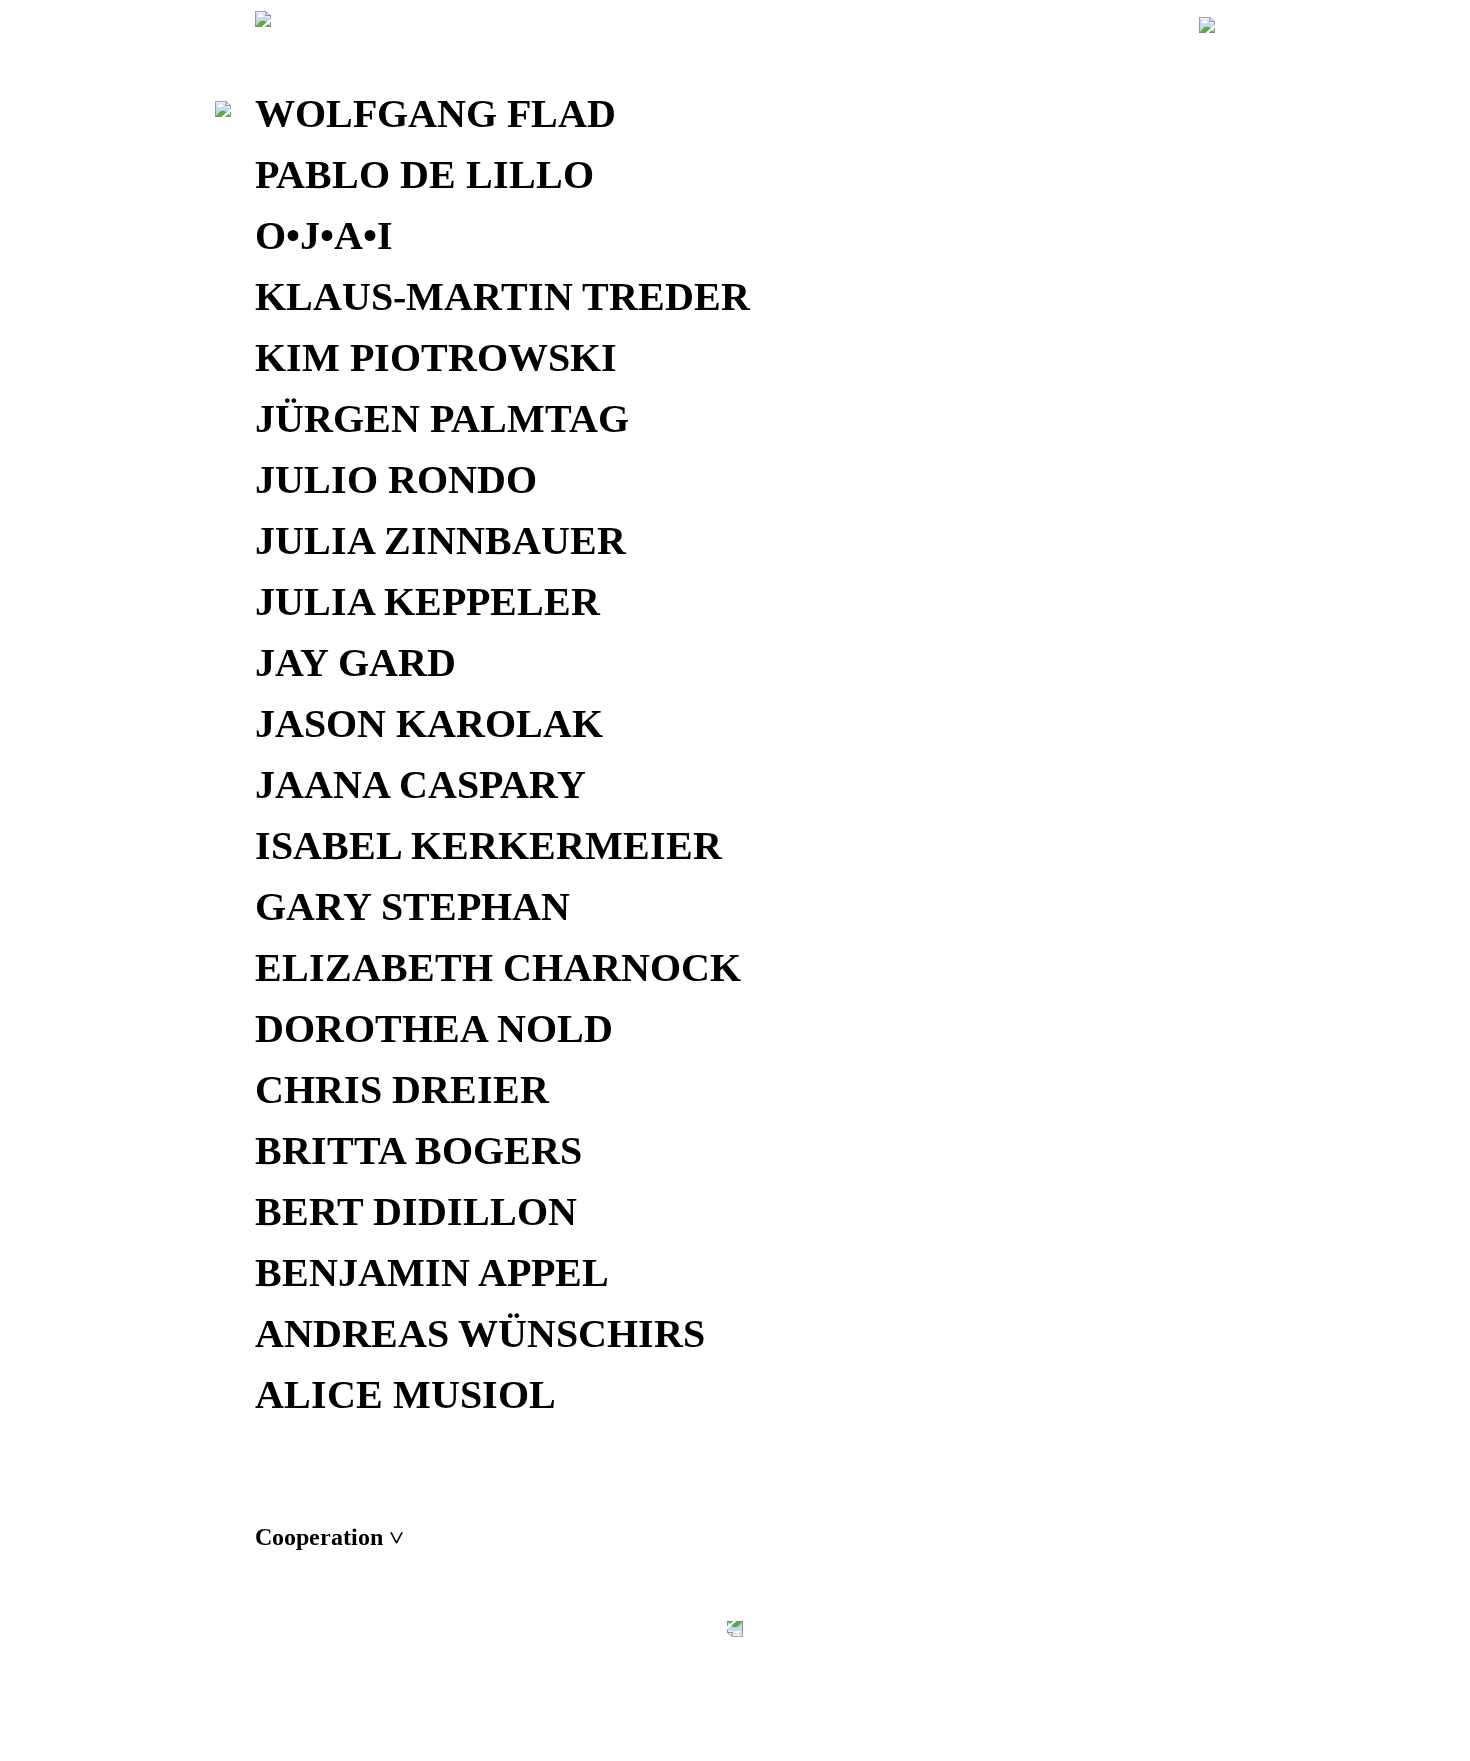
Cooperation (329, 1537)
